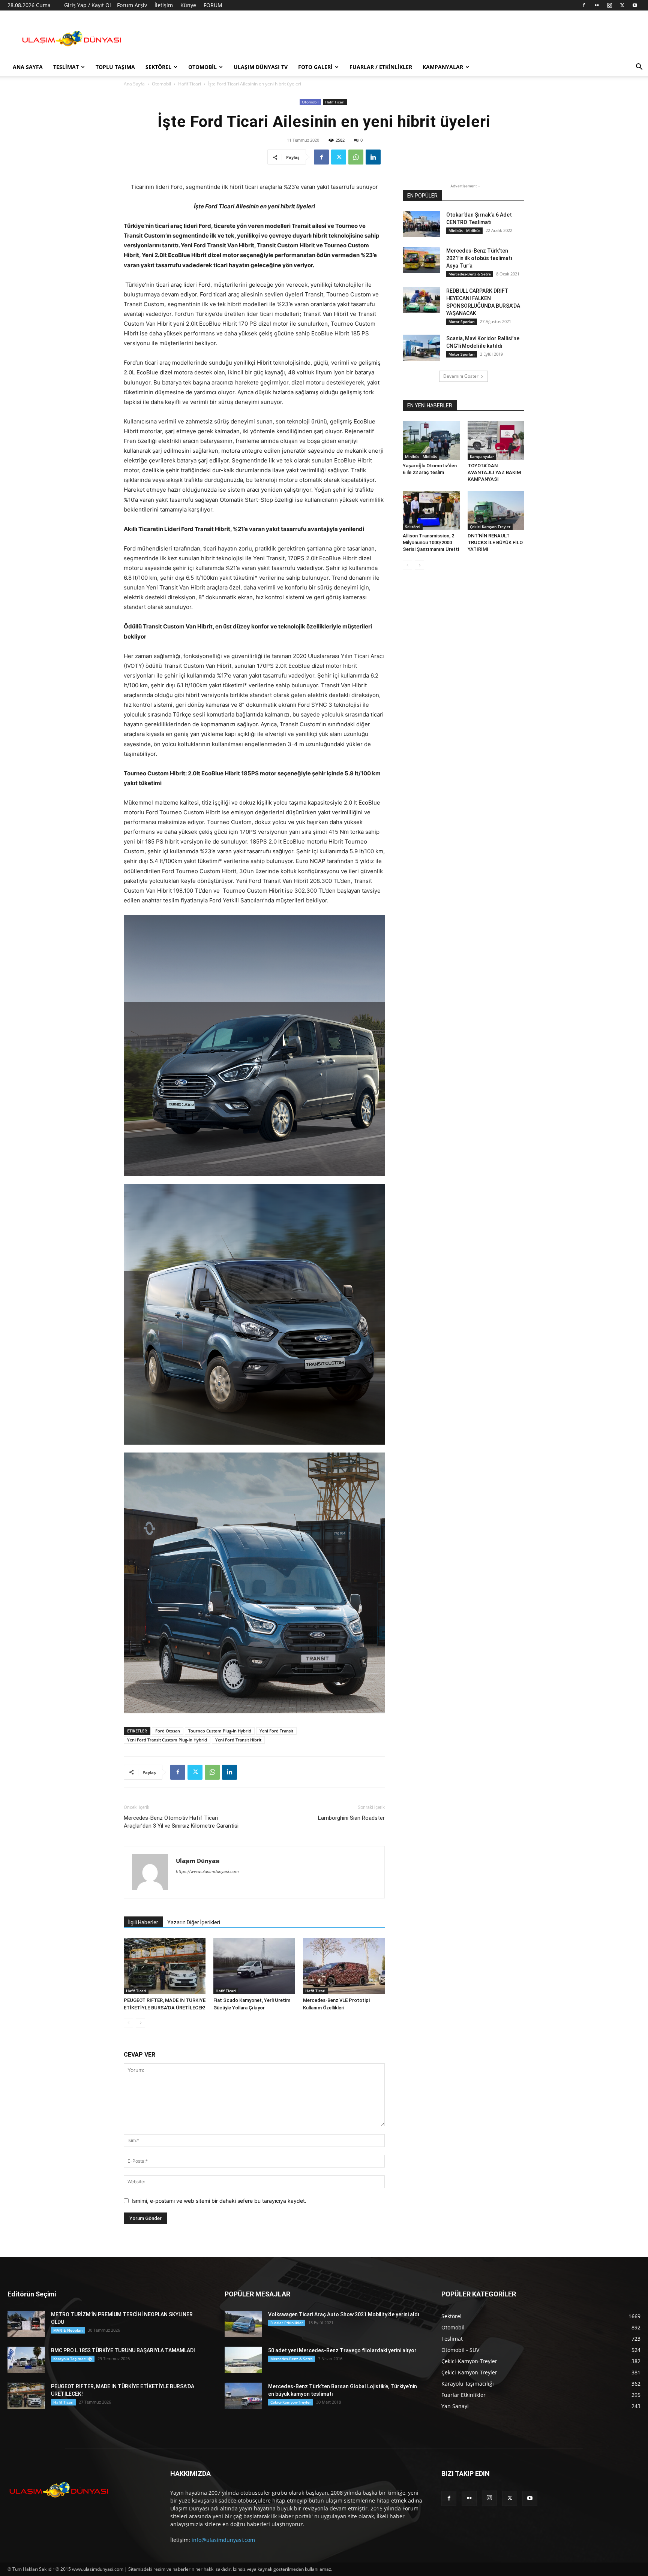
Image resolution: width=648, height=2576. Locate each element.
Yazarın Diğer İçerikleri (194, 1922)
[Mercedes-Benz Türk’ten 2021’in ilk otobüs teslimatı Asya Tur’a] (421, 260)
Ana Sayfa (28, 67)
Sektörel (158, 67)
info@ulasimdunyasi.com (223, 2540)
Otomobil (202, 67)
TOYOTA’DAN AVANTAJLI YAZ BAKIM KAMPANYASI (494, 472)
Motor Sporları (462, 322)
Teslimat (66, 67)
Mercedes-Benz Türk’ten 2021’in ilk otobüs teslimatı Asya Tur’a (479, 258)
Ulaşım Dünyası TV (261, 67)
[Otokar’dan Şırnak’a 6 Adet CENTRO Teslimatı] (421, 224)
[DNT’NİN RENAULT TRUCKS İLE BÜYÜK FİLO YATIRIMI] (496, 510)
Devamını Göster (461, 376)
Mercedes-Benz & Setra (470, 274)
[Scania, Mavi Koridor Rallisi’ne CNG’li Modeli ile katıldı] (421, 348)
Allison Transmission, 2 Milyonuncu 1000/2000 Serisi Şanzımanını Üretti (431, 542)
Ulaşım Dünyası (198, 1861)
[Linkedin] (373, 157)
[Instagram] (609, 5)
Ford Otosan (168, 1731)
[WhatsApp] (356, 157)
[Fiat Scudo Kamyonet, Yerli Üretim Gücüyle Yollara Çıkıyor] (254, 1966)
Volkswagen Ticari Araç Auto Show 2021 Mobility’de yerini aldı (344, 2314)
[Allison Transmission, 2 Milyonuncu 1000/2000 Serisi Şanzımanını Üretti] (431, 510)
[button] (639, 68)
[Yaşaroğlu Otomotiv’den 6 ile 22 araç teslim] (431, 440)
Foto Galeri (315, 67)
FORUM (213, 5)
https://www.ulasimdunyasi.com (207, 1871)
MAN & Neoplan (68, 2330)
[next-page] (140, 2023)
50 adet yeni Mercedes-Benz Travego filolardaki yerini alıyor (342, 2350)
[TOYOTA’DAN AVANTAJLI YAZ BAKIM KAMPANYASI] (496, 440)
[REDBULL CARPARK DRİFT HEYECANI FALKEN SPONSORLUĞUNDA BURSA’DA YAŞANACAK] (421, 300)
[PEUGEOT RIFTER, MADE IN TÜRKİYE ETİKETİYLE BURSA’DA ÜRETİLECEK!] (165, 1966)
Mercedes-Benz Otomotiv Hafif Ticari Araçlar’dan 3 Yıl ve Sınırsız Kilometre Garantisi (181, 1822)
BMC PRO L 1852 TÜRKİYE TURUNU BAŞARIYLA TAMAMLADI (123, 2350)
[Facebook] (584, 5)
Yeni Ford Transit (276, 1731)
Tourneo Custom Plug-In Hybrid (220, 1731)
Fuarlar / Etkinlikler (381, 67)
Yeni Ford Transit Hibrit (238, 1740)
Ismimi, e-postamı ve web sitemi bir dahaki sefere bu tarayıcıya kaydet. (219, 2201)
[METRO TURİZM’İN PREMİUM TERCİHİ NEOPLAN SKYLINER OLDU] (26, 2324)
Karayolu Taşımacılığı (73, 2359)
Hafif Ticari (190, 84)
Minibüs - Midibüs (464, 230)
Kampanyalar (443, 67)
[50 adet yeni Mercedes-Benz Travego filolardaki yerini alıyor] (243, 2360)
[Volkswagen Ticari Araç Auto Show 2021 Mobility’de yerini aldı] (243, 2324)
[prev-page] (128, 2023)
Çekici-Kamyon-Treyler (490, 527)
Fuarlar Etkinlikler (287, 2323)
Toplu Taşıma (115, 67)
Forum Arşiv (132, 5)
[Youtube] (635, 5)
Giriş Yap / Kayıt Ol (88, 5)
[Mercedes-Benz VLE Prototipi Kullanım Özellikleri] (344, 1966)
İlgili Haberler (143, 1922)
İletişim (164, 5)
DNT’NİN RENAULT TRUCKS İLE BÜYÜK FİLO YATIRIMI (495, 542)
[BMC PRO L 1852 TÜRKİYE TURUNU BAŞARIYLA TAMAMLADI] (26, 2360)
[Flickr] (597, 5)
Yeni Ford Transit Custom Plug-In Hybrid (167, 1740)
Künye (188, 5)
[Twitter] (622, 5)
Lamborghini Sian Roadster (351, 1818)
